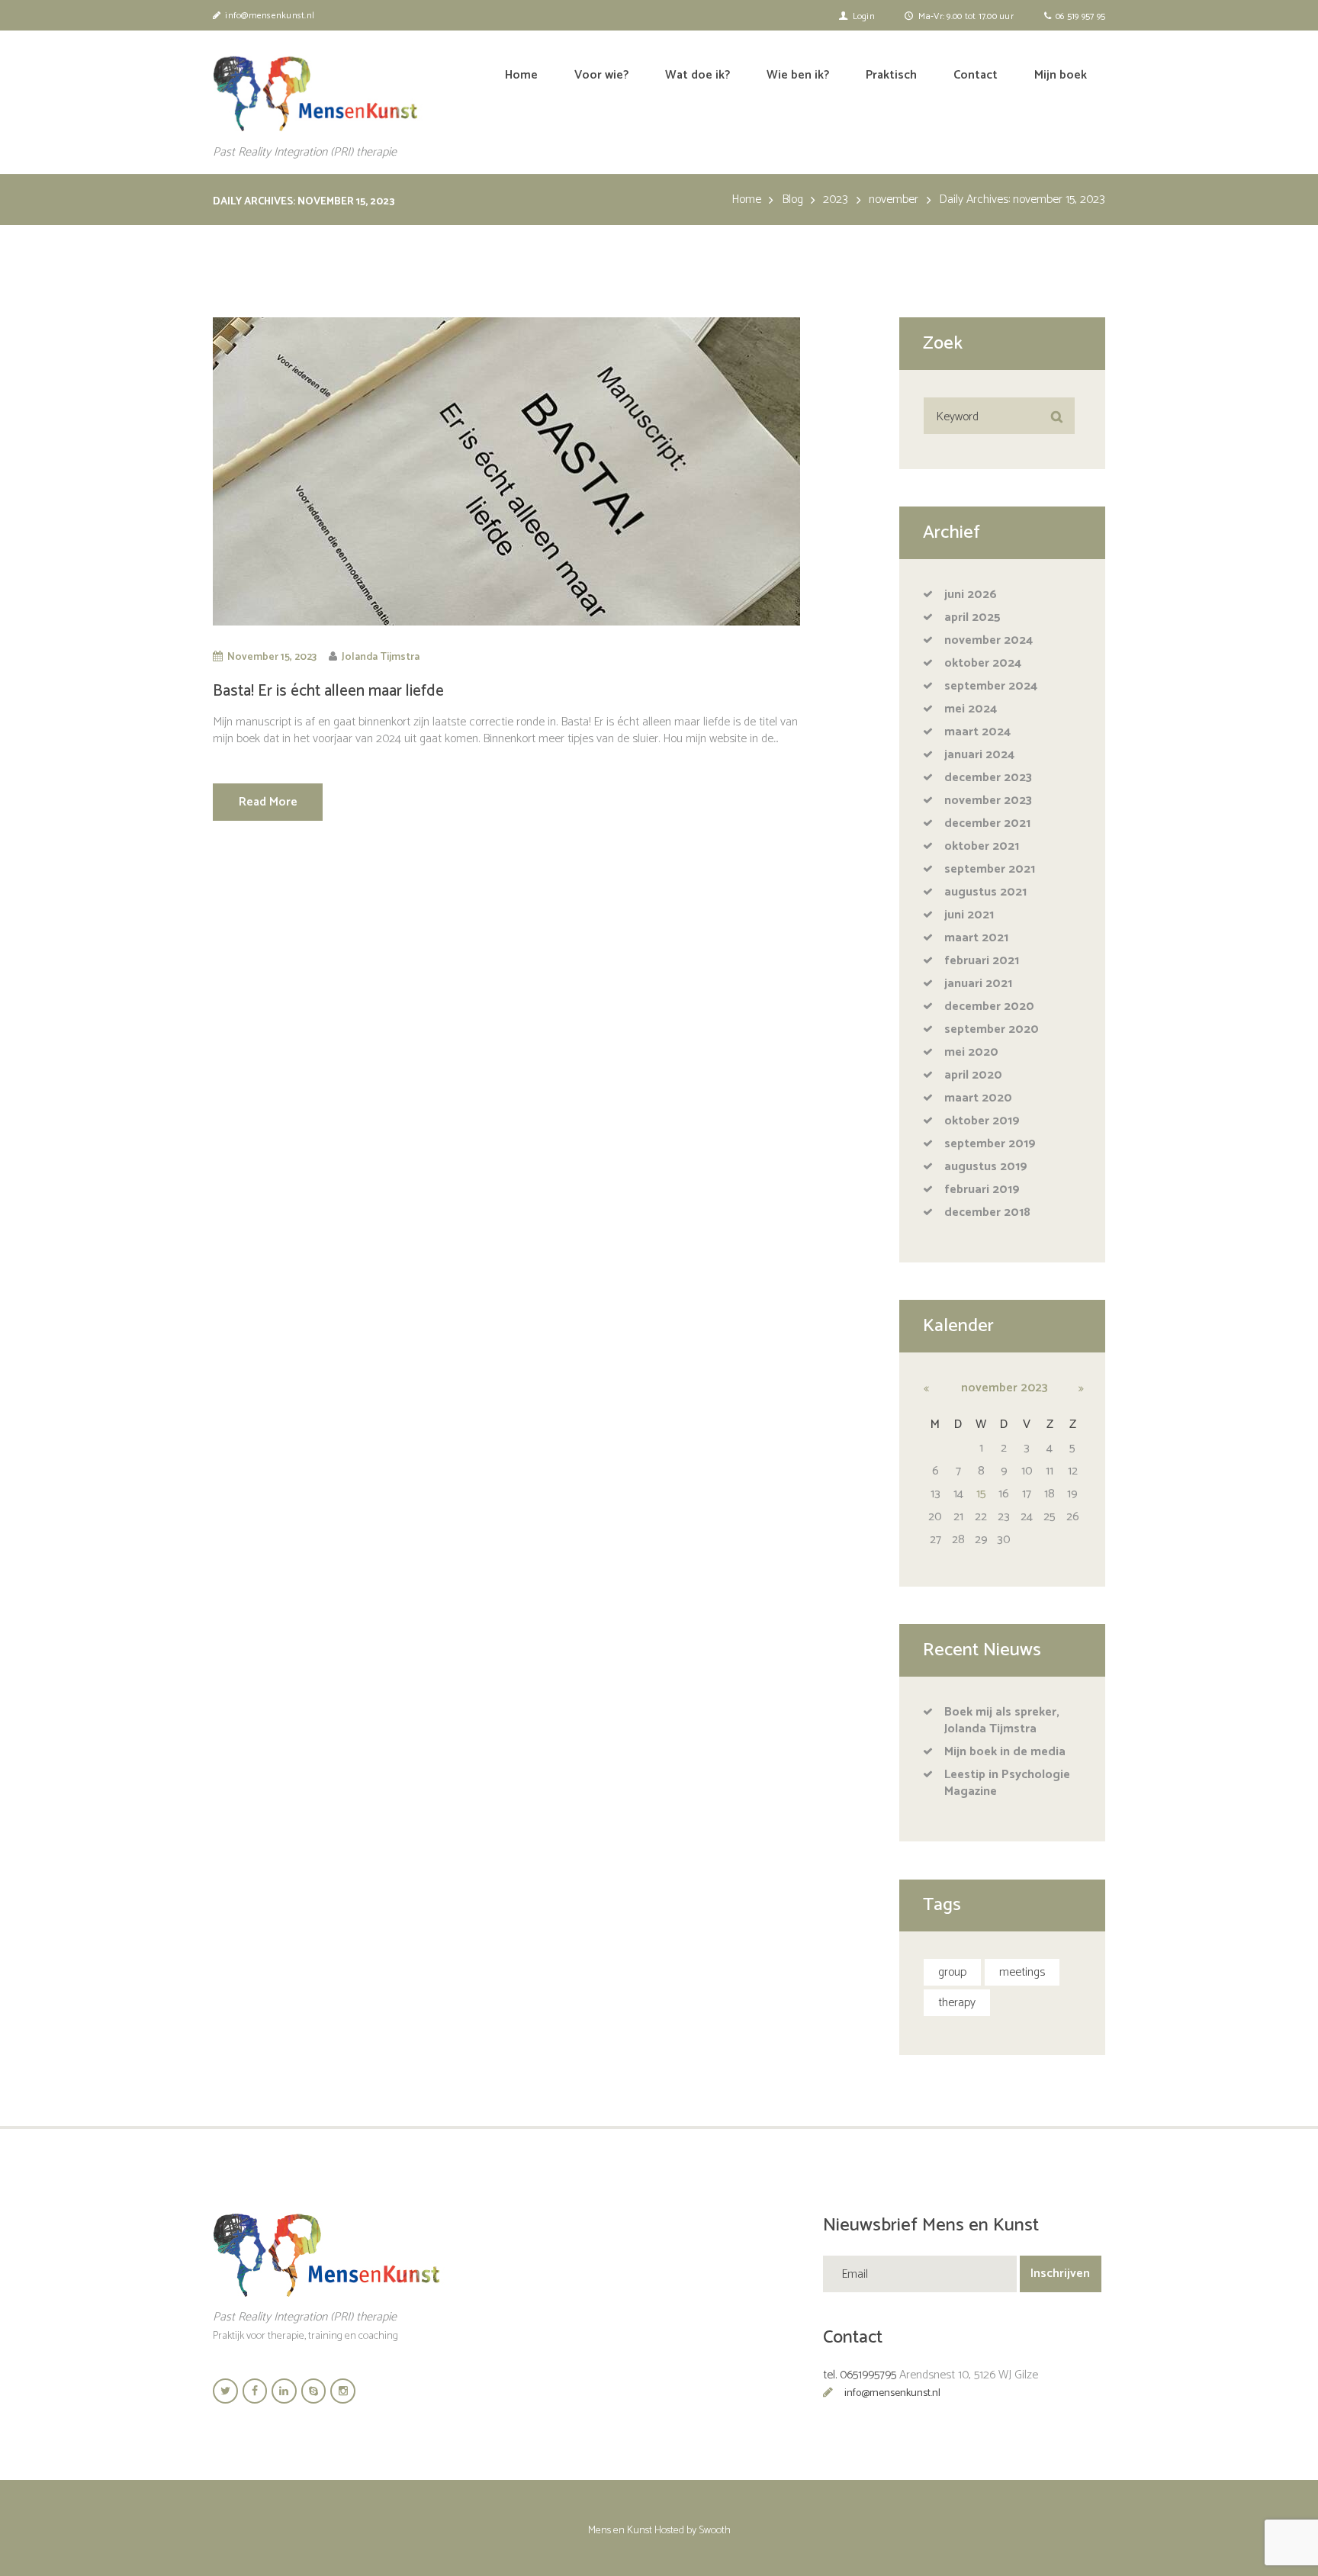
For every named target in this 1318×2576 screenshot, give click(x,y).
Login (864, 16)
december (988, 778)
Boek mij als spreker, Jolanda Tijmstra (1002, 1721)
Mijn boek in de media (1005, 1752)
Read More (268, 802)
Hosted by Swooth (693, 2531)
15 (981, 1494)
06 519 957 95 (1080, 16)
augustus (985, 892)
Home (746, 200)
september (991, 686)
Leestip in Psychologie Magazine (1007, 1783)
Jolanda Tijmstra (381, 657)
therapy (957, 2003)
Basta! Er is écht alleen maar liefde (328, 691)
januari (979, 755)
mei (971, 709)
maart (977, 732)
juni (971, 595)
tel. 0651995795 (860, 2375)
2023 (836, 200)
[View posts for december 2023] (1072, 1388)
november (894, 200)
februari (982, 961)
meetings (1022, 1972)
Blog (792, 200)
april (972, 617)
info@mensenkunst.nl (892, 2393)
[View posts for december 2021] (935, 1388)
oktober (983, 663)
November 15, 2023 (272, 657)
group (952, 1972)
